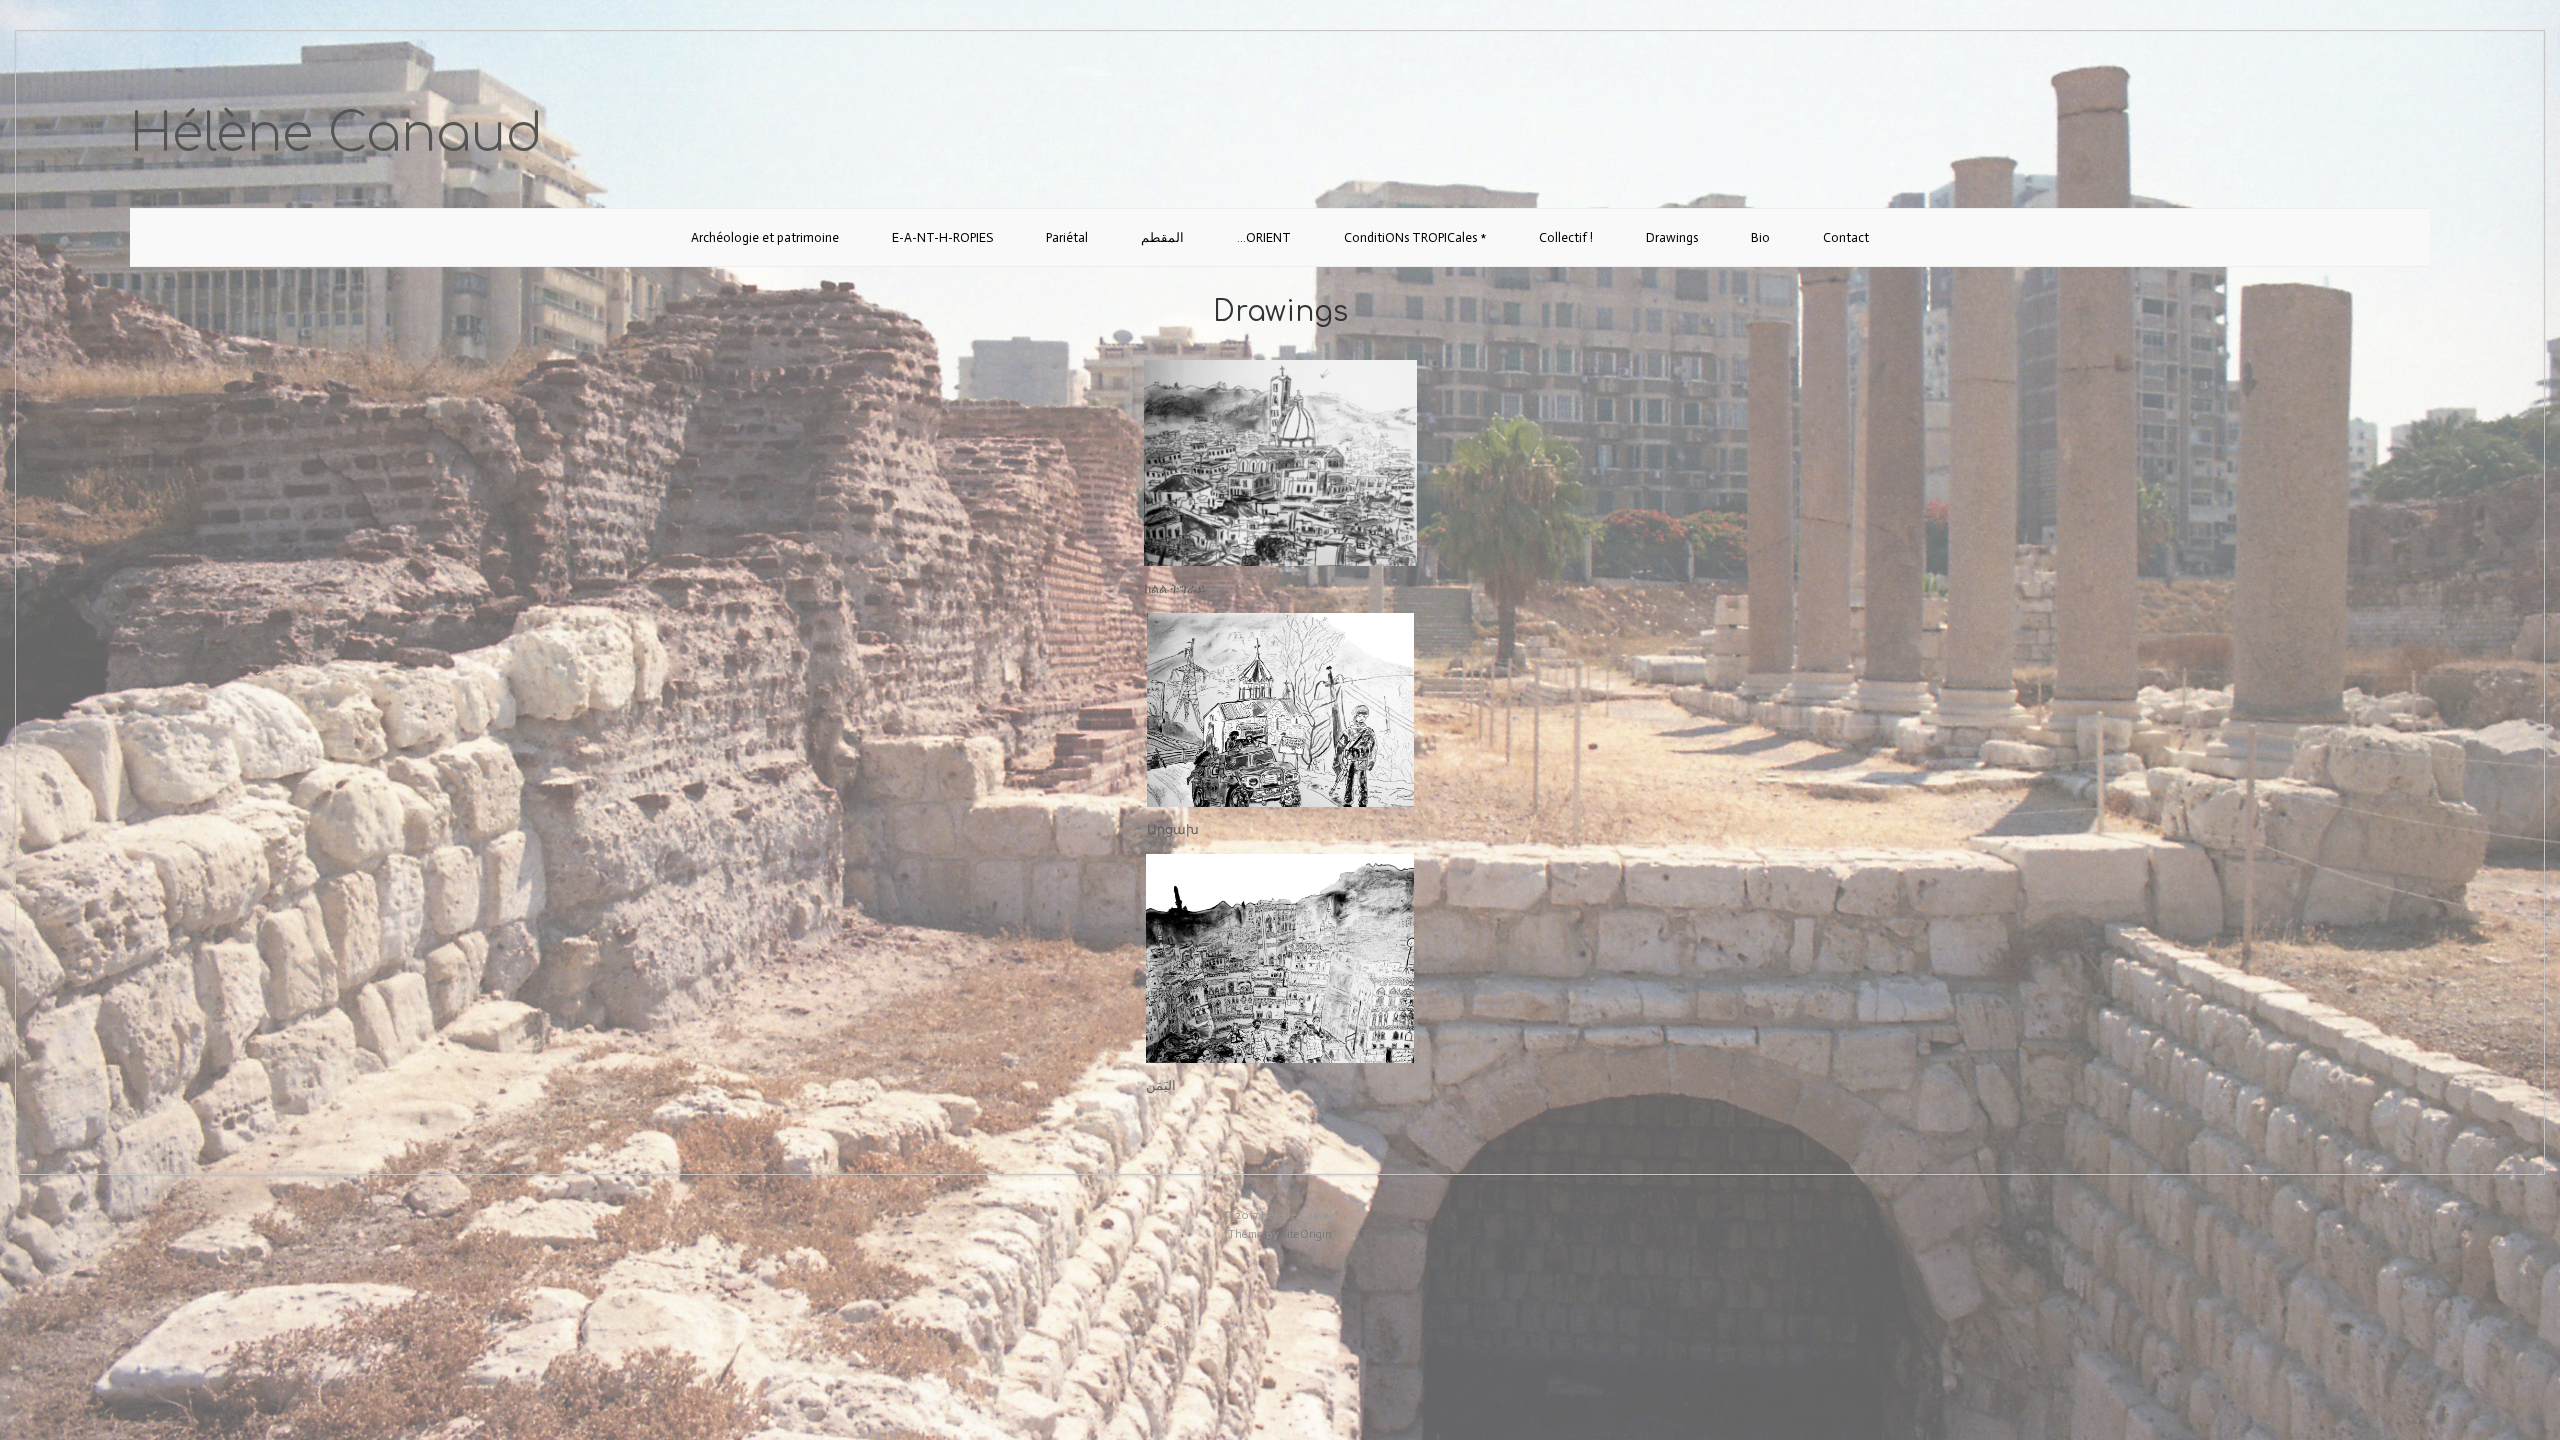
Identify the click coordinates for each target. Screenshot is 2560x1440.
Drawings (1672, 237)
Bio (1760, 237)
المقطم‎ (1162, 237)
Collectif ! (1566, 237)
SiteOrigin (1306, 1234)
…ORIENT (1264, 237)
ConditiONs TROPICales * (1415, 237)
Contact (1846, 237)
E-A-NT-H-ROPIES (942, 237)
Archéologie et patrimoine (765, 237)
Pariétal (1067, 237)
